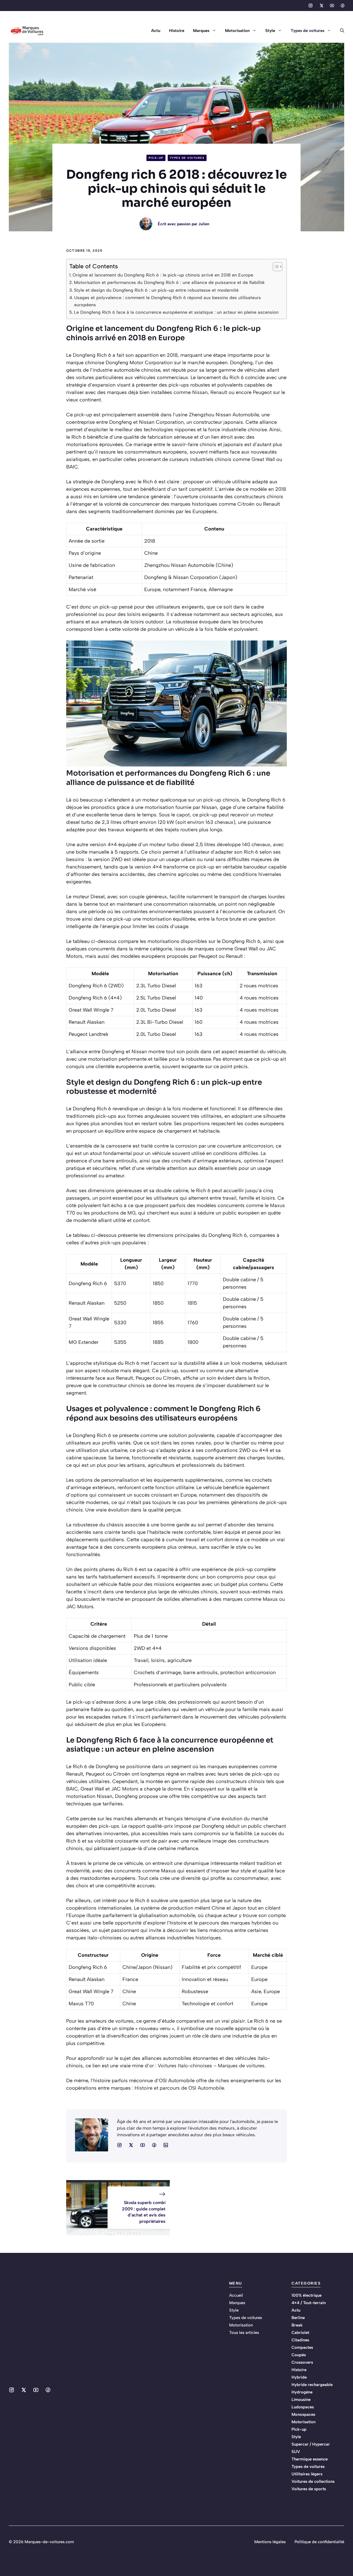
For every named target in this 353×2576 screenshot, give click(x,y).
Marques (201, 31)
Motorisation (237, 31)
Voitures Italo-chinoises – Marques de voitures (211, 2066)
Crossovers (302, 2362)
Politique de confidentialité (319, 2542)
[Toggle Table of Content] (275, 267)
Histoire (177, 31)
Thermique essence (310, 2459)
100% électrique (307, 2295)
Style (270, 31)
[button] (340, 31)
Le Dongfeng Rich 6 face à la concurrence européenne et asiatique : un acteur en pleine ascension (176, 312)
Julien (204, 224)
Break (297, 2325)
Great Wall (263, 459)
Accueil (236, 2295)
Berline (298, 2318)
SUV (296, 2452)
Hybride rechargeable (312, 2385)
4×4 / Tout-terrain (309, 2303)
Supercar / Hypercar (311, 2444)
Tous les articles (244, 2333)
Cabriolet (300, 2333)
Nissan (200, 392)
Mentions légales (270, 2542)
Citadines (300, 2340)
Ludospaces (303, 2407)
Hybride (299, 2377)
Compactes (302, 2347)
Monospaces (303, 2414)
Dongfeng (84, 355)
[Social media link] (311, 6)
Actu (156, 31)
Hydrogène (302, 2392)
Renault (219, 392)
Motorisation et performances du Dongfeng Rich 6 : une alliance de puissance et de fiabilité (169, 282)
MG (131, 1213)
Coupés (299, 2355)
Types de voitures (307, 31)
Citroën (246, 504)
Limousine (301, 2400)
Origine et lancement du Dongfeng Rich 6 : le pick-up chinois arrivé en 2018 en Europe (163, 275)
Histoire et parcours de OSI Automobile (179, 2088)
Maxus (277, 1205)
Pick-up (156, 158)
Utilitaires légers (307, 2474)
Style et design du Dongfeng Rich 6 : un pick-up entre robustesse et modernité (156, 290)
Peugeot (262, 392)
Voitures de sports (309, 2489)
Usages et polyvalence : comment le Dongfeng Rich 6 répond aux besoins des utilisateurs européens (168, 301)
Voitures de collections (313, 2481)
